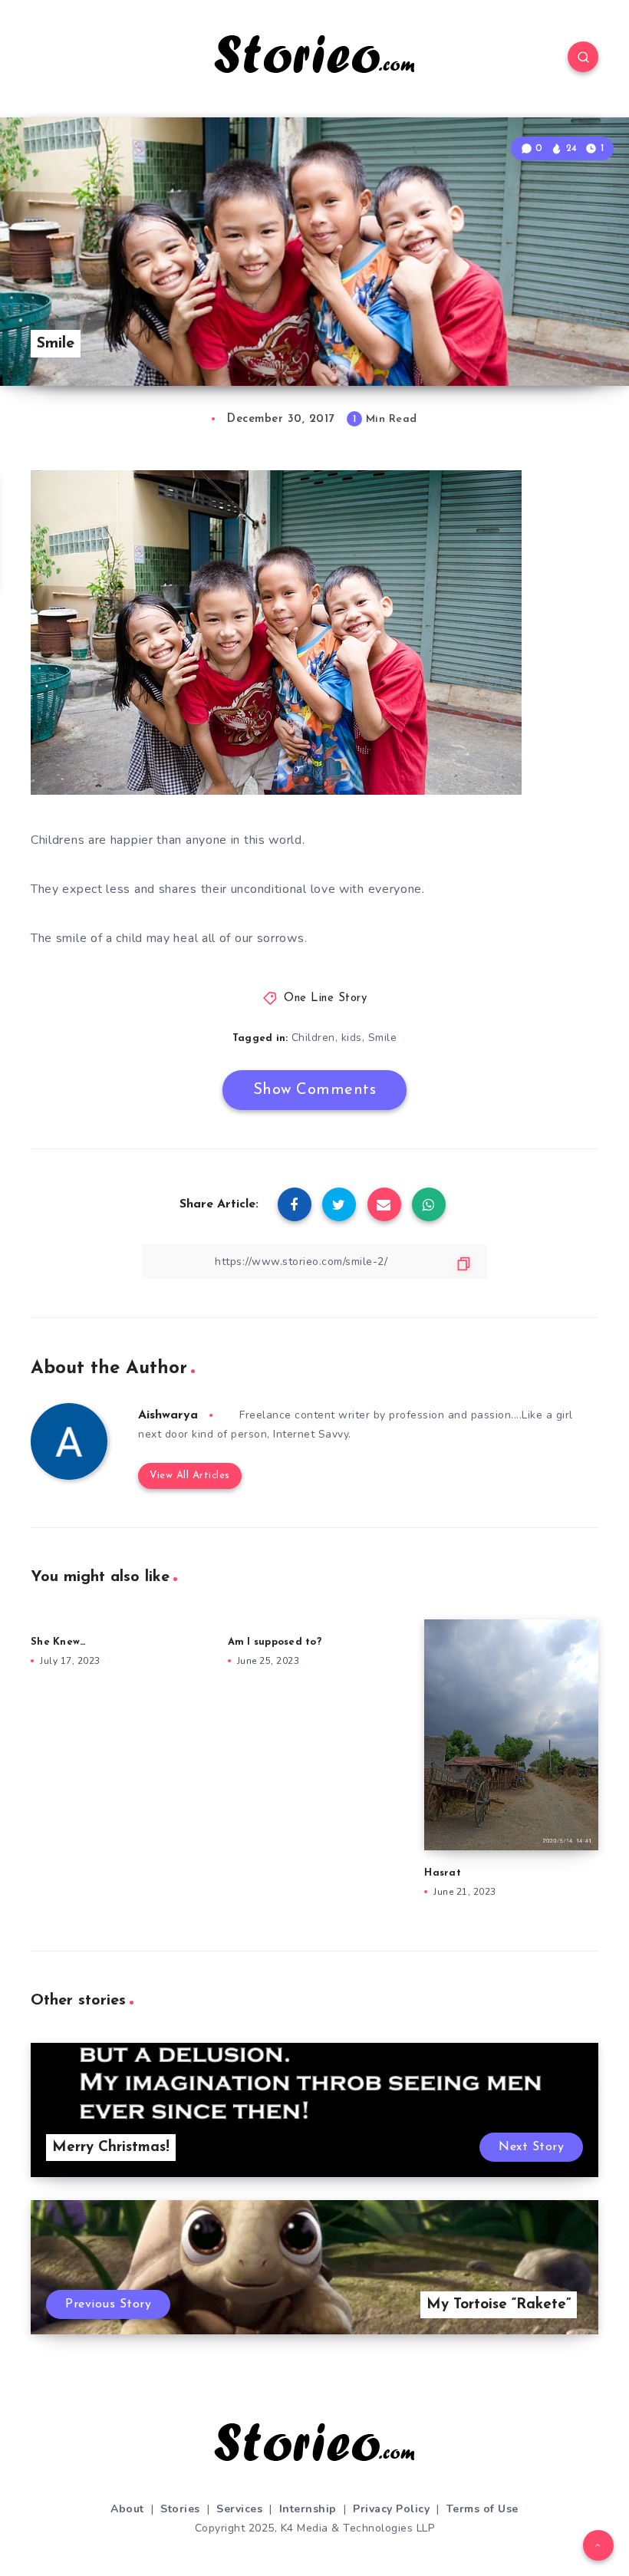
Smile (383, 1038)
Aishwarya (168, 1415)
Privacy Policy (391, 2509)
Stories (180, 2509)
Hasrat (443, 1873)
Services (239, 2509)
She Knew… (58, 1642)
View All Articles (190, 1476)
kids (352, 1038)
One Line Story (325, 998)
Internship (308, 2509)
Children (313, 1038)
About (127, 2509)
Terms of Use (482, 2509)
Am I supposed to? (275, 1642)
